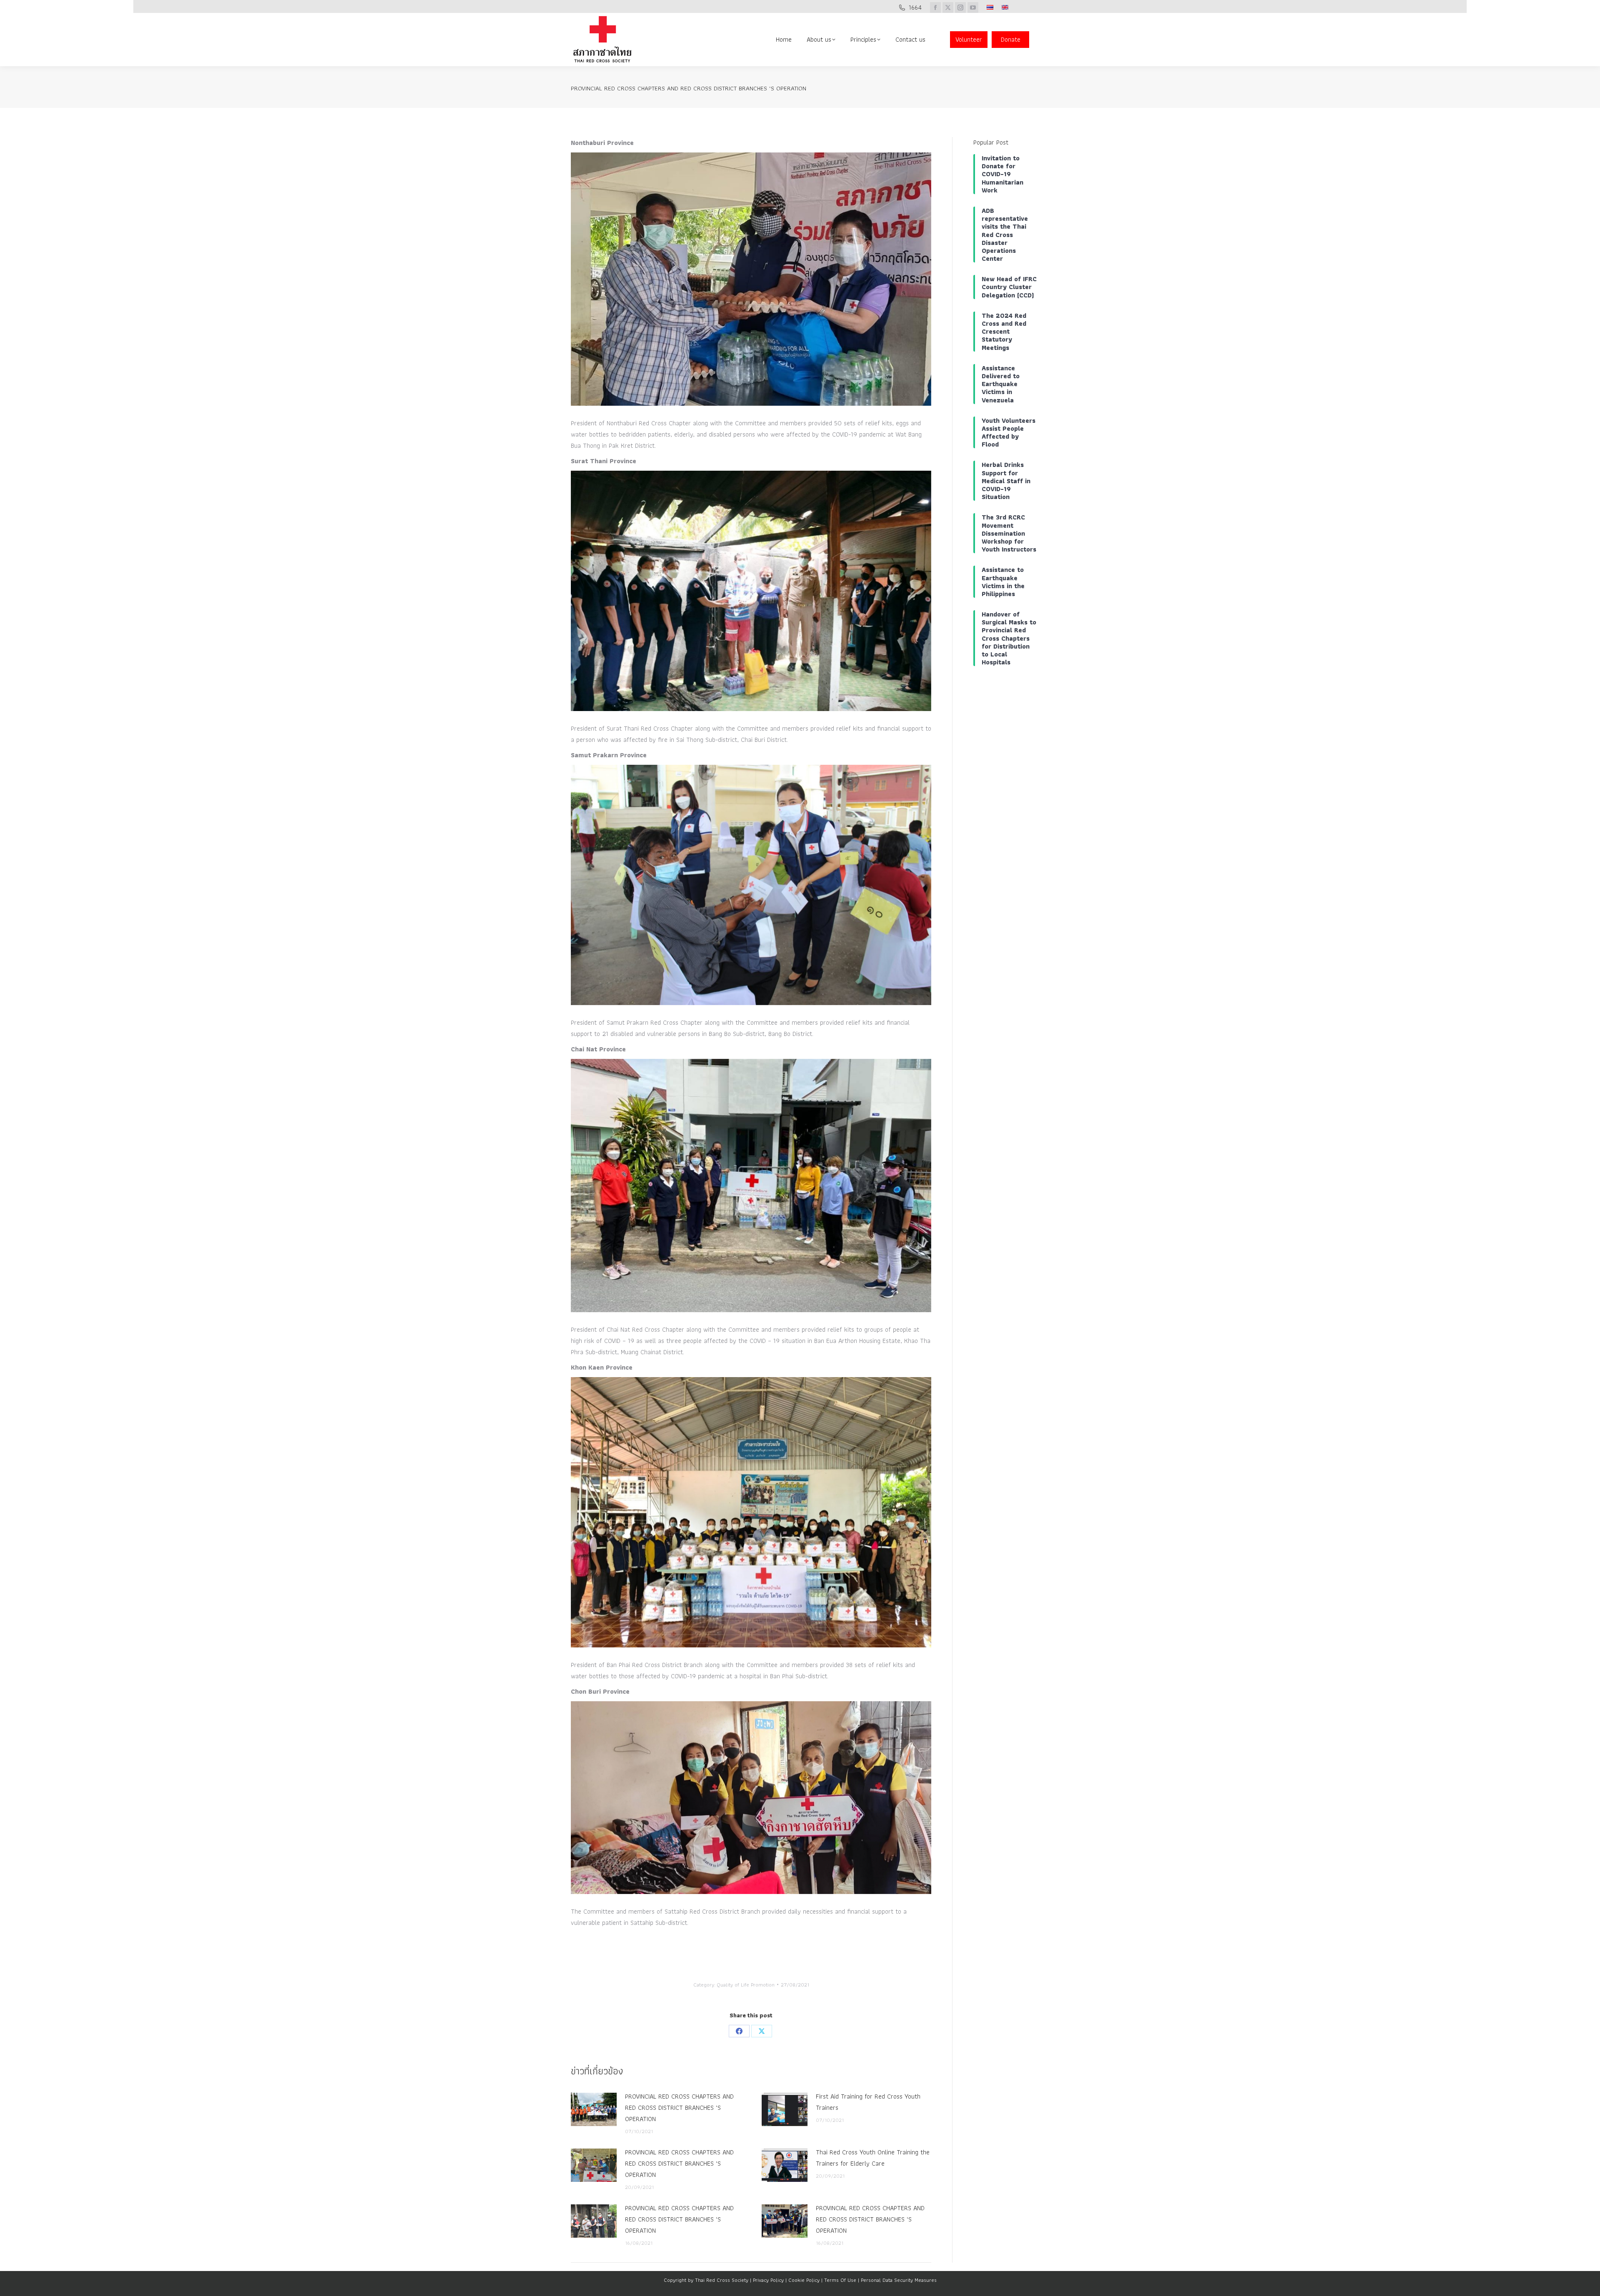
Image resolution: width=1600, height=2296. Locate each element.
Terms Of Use (840, 2280)
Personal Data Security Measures (899, 2280)
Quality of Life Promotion (746, 1985)
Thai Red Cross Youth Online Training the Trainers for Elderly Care (873, 2158)
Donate (1011, 39)
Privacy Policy (768, 2280)
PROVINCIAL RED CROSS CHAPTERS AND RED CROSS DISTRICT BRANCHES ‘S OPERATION (679, 2108)
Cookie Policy (804, 2280)
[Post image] (594, 2109)
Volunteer (969, 39)
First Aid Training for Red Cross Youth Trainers (868, 2102)
